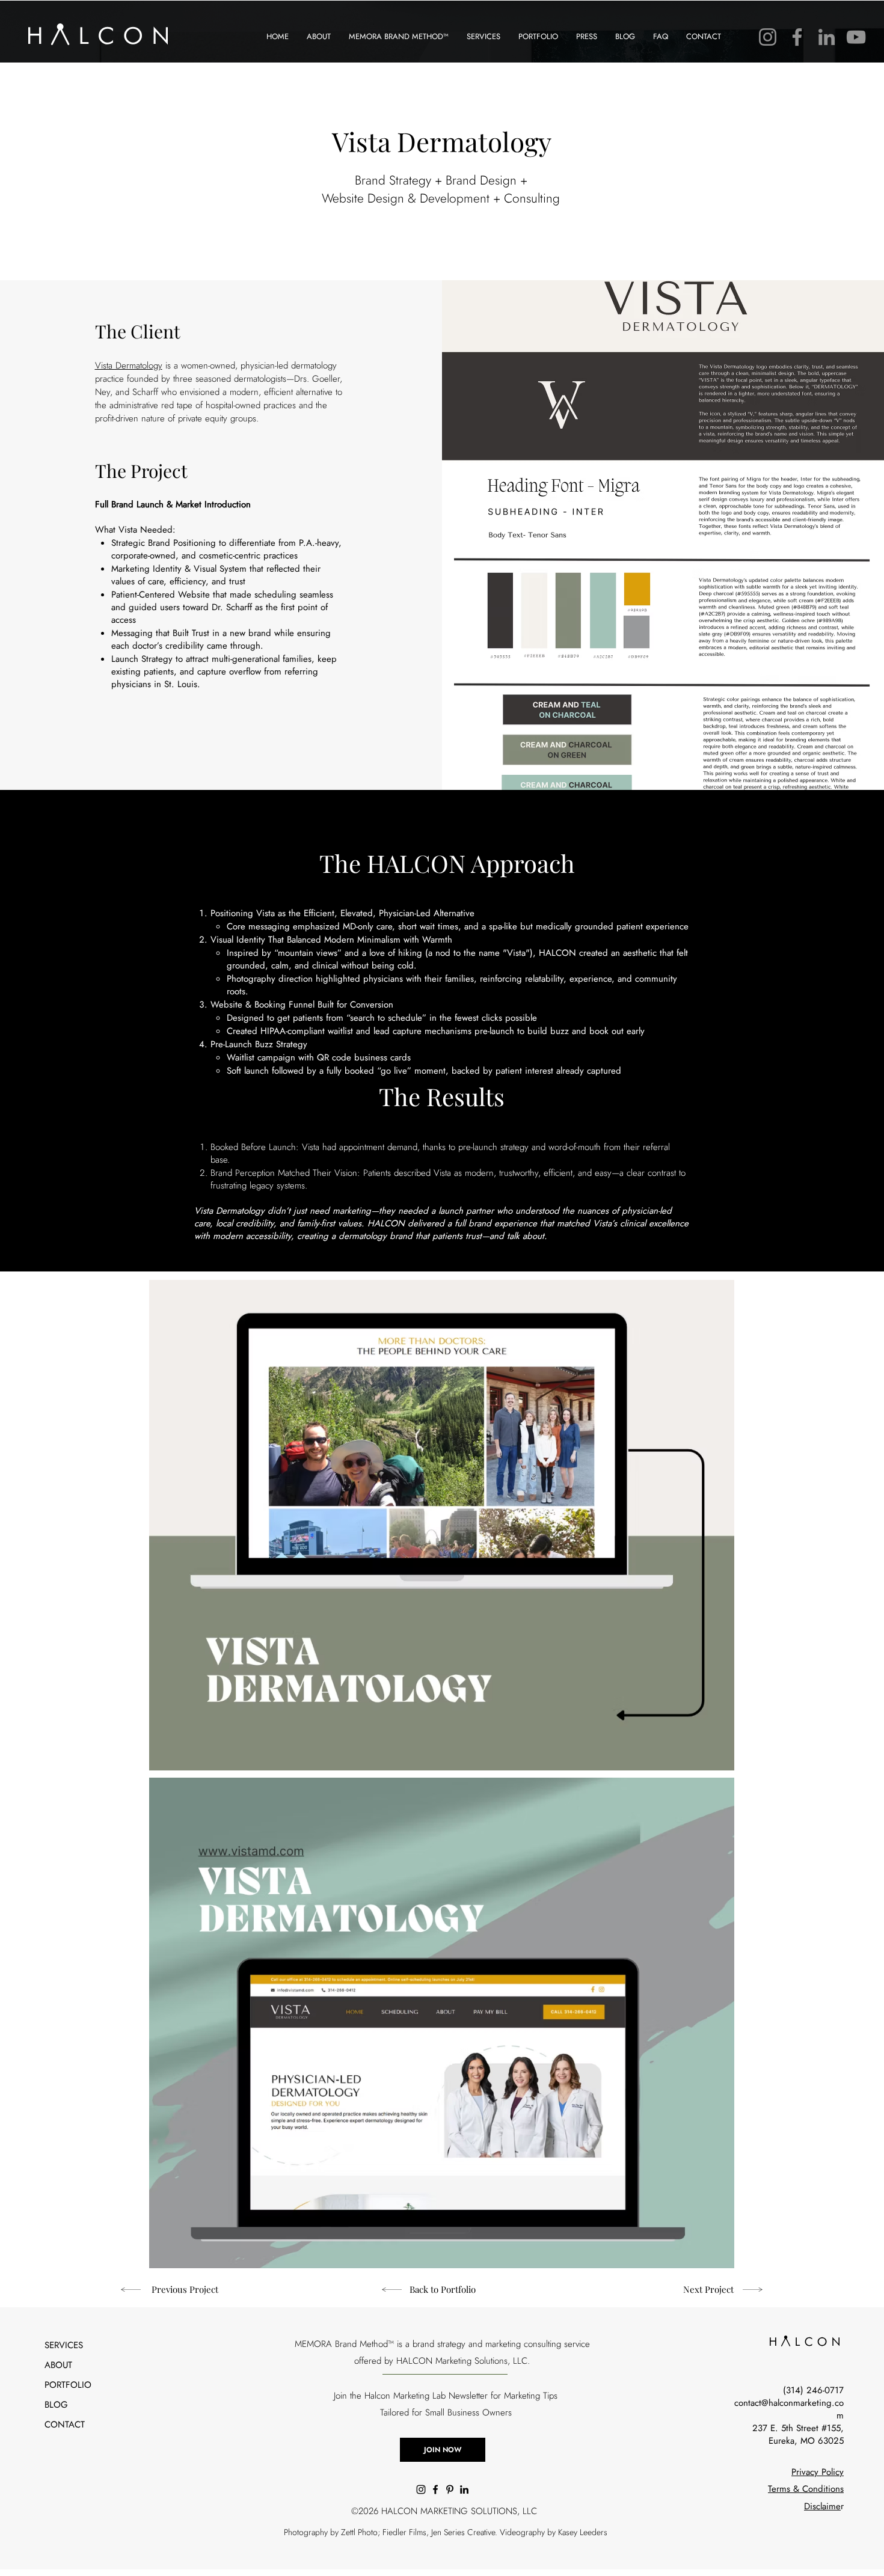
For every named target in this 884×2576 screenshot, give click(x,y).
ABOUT (58, 2365)
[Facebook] (797, 37)
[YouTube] (856, 37)
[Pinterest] (450, 2489)
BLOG (56, 2405)
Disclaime (822, 2506)
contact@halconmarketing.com (789, 2409)
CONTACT (65, 2425)
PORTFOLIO (68, 2385)
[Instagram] (768, 37)
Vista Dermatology (129, 366)
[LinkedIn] (827, 37)
